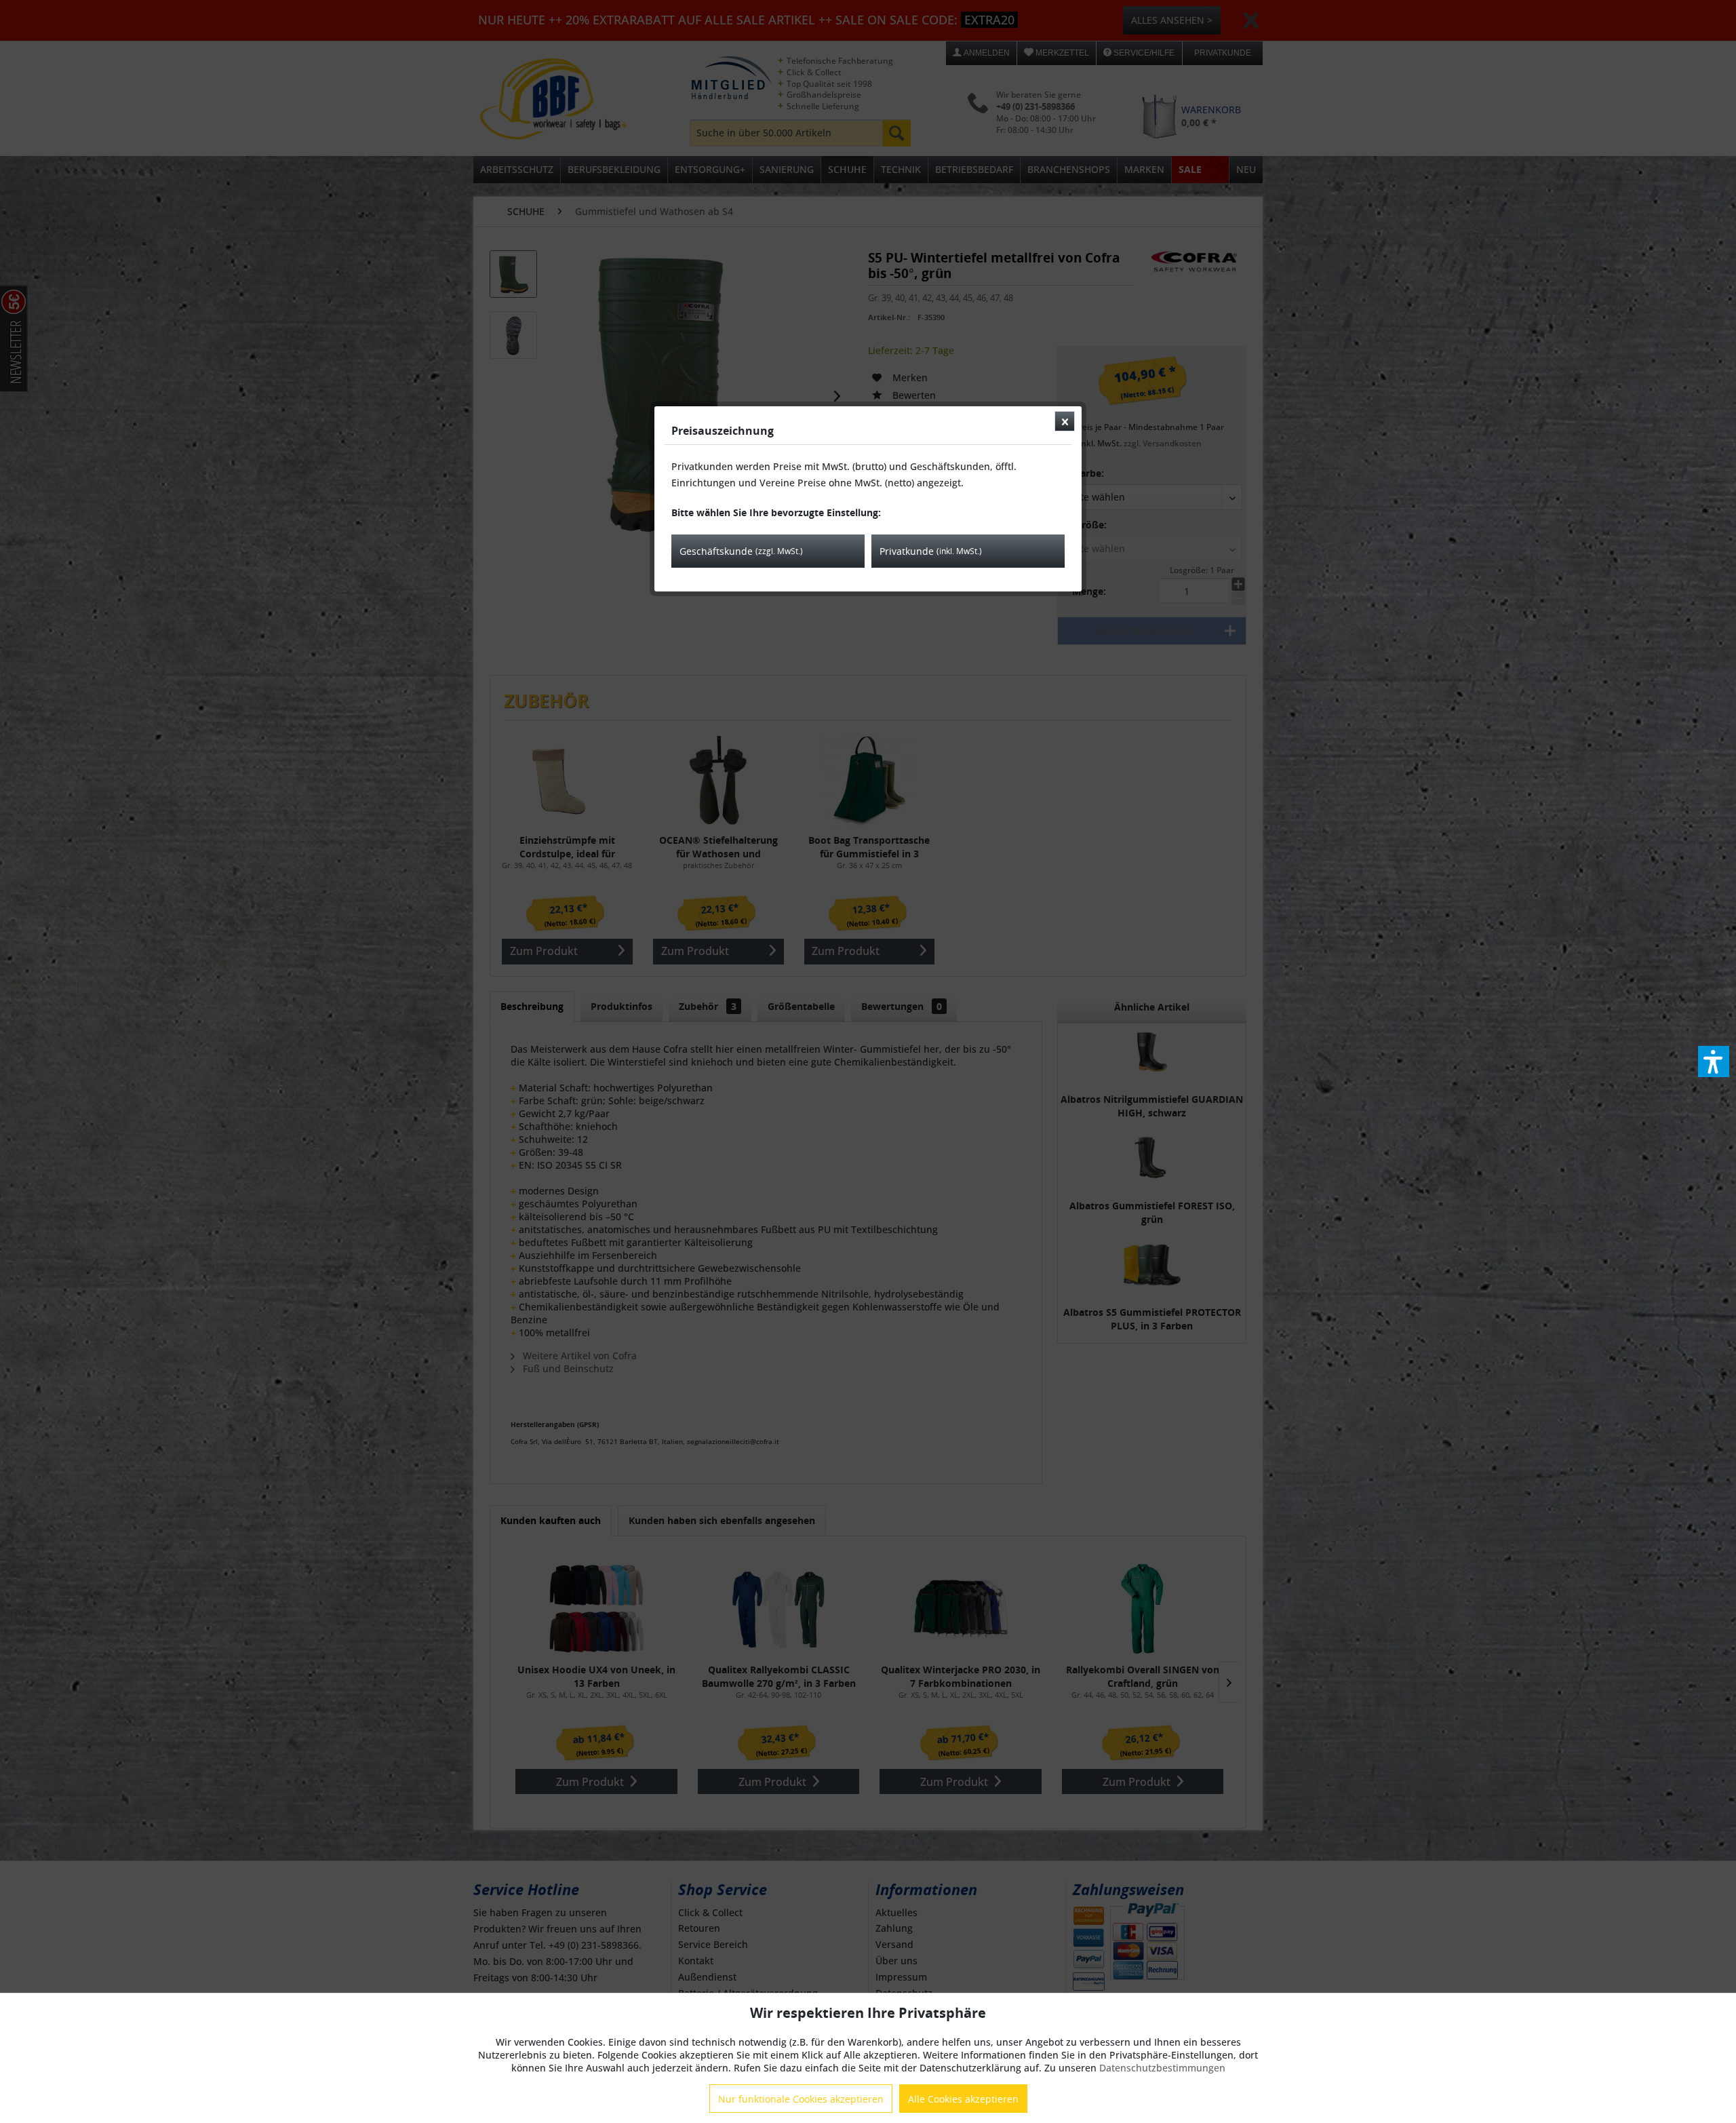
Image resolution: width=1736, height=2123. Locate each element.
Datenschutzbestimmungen (1162, 2068)
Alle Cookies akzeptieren (963, 2099)
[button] (1714, 1061)
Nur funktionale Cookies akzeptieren (801, 2099)
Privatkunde (931, 551)
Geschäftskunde (741, 551)
